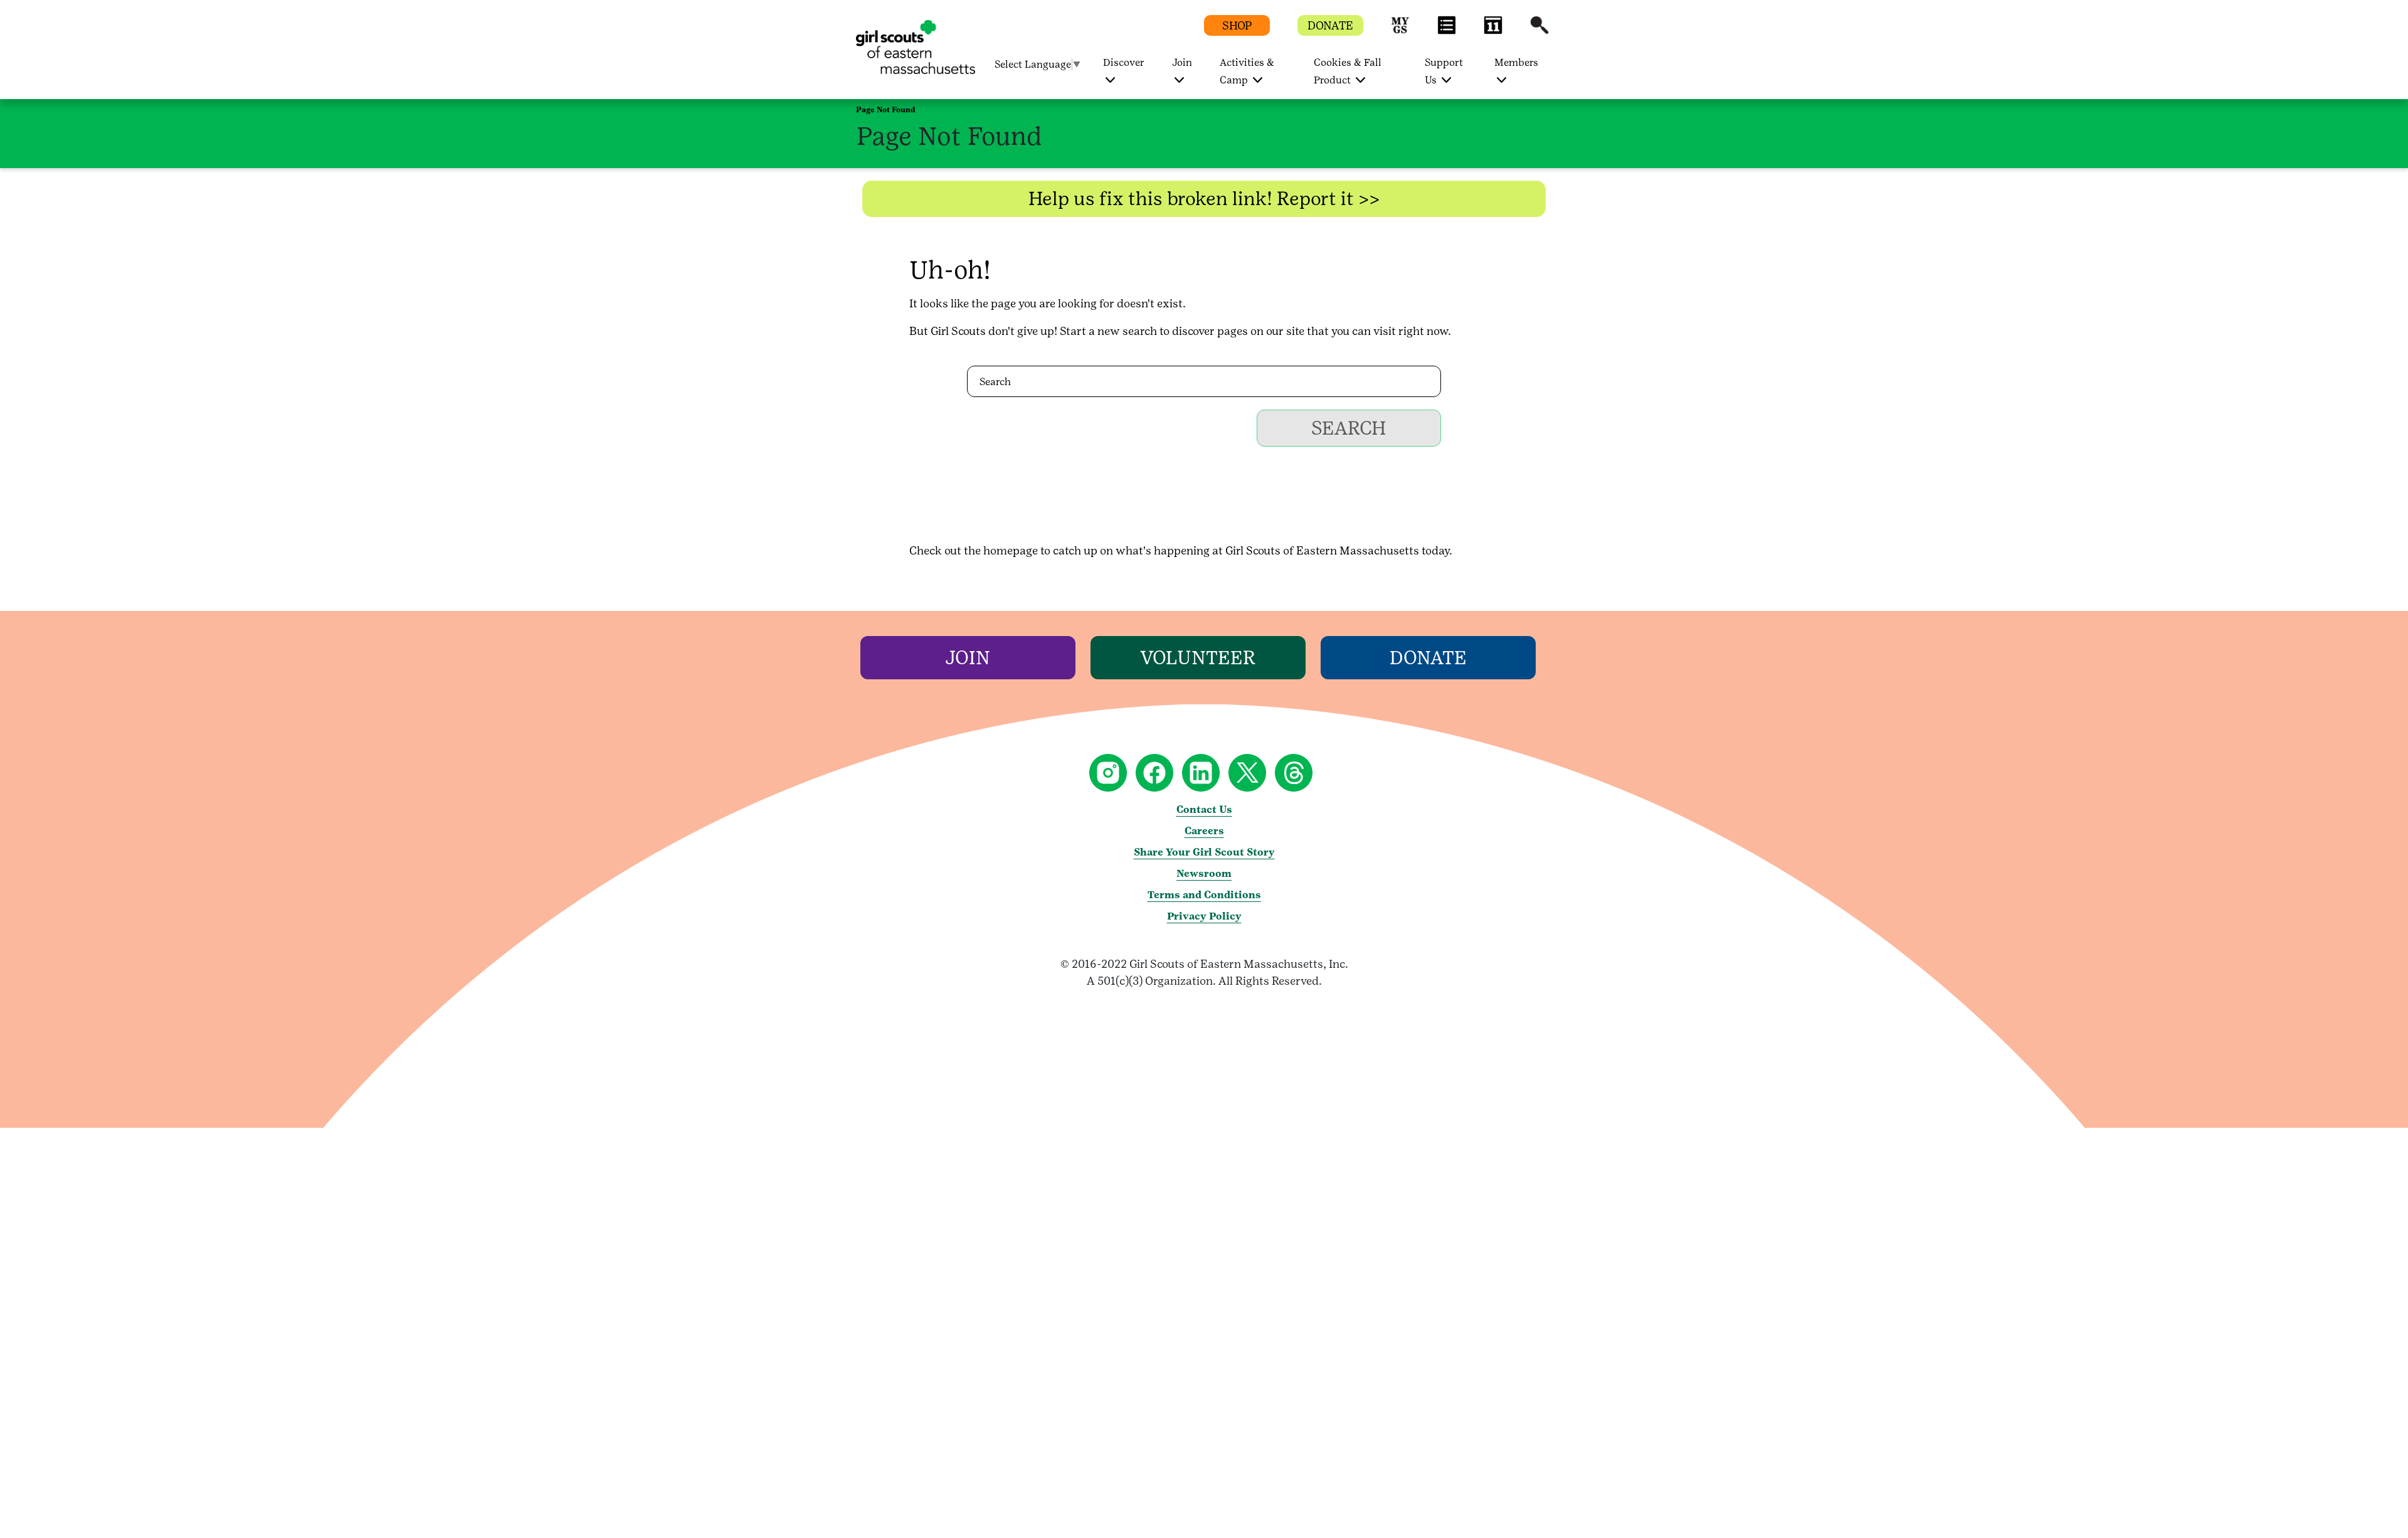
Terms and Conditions (1204, 895)
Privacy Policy (1204, 916)
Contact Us (1204, 809)
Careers (1204, 831)
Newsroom (1204, 873)
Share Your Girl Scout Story (1204, 852)
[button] (1400, 31)
